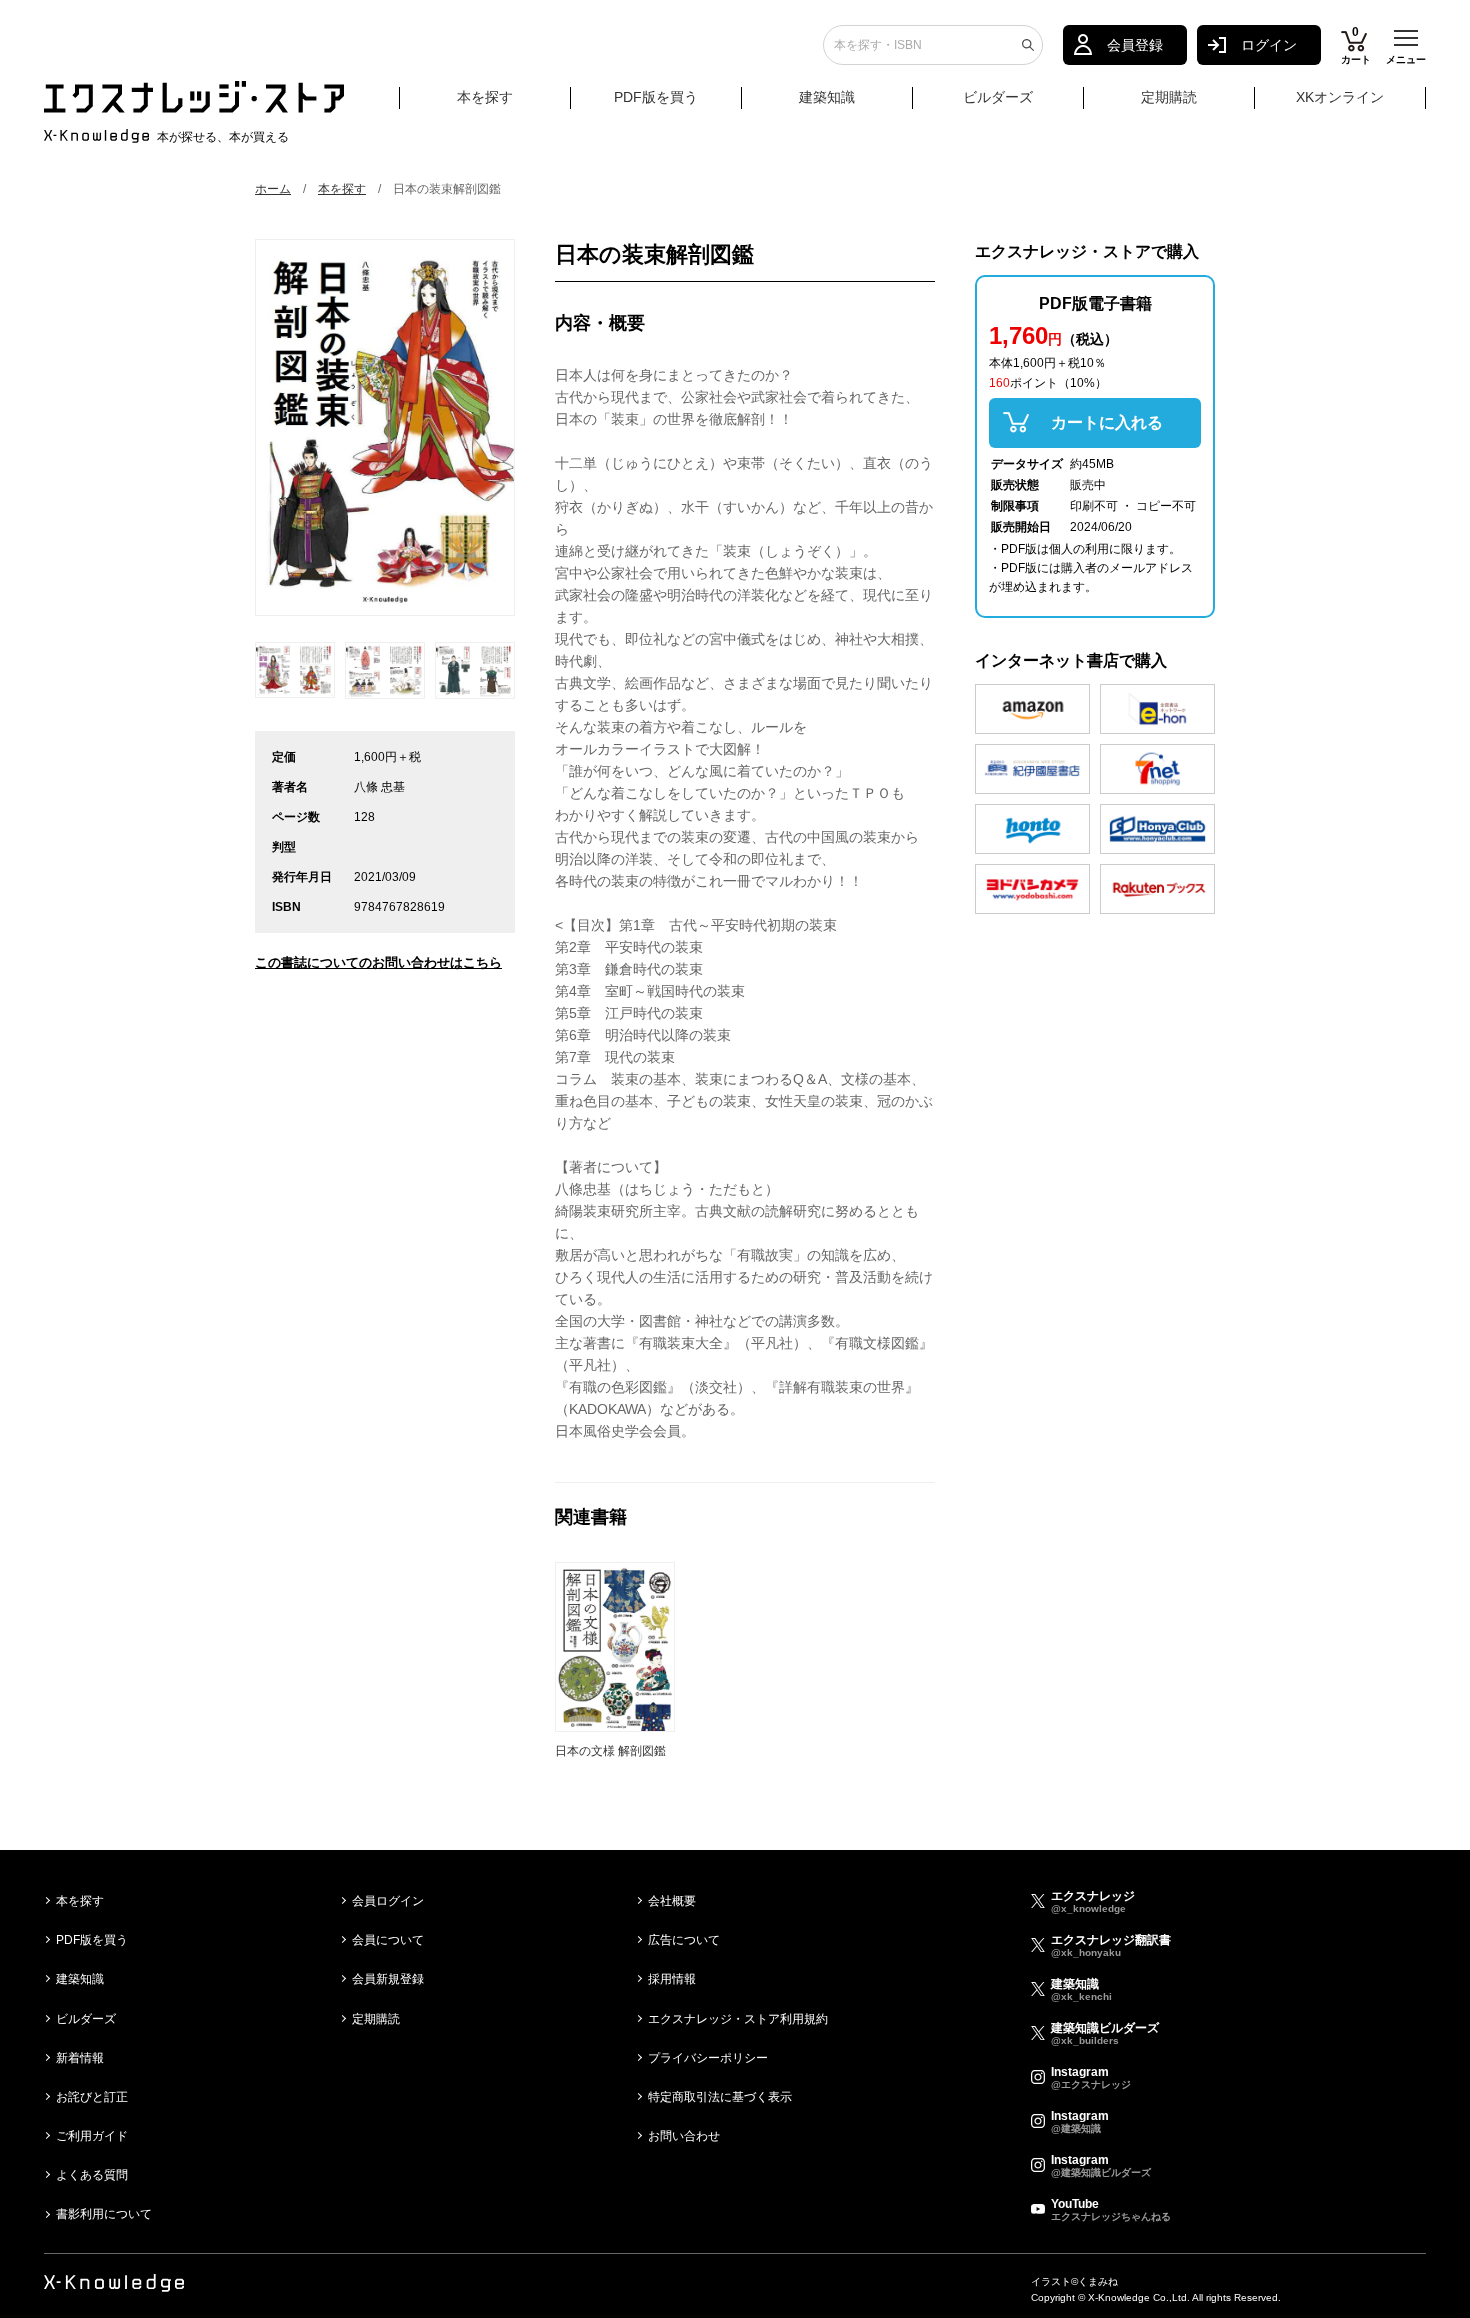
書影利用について (104, 2214)
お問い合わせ (684, 2136)
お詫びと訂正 (92, 2097)
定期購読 (1169, 97)
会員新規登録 (388, 1979)
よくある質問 (92, 2175)
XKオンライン (1340, 97)
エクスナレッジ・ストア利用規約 (738, 2019)
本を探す (485, 97)
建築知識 (827, 97)
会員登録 (1135, 45)
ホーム (273, 189)
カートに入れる (1107, 422)
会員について (388, 1940)
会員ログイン (388, 1901)
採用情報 (672, 1979)
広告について (684, 1940)
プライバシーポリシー (708, 2058)
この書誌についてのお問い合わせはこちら (378, 962)
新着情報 (80, 2058)
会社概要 (672, 1901)
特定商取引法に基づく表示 (720, 2097)
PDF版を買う (656, 97)
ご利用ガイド (92, 2136)
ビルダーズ (998, 97)
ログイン (1269, 45)
